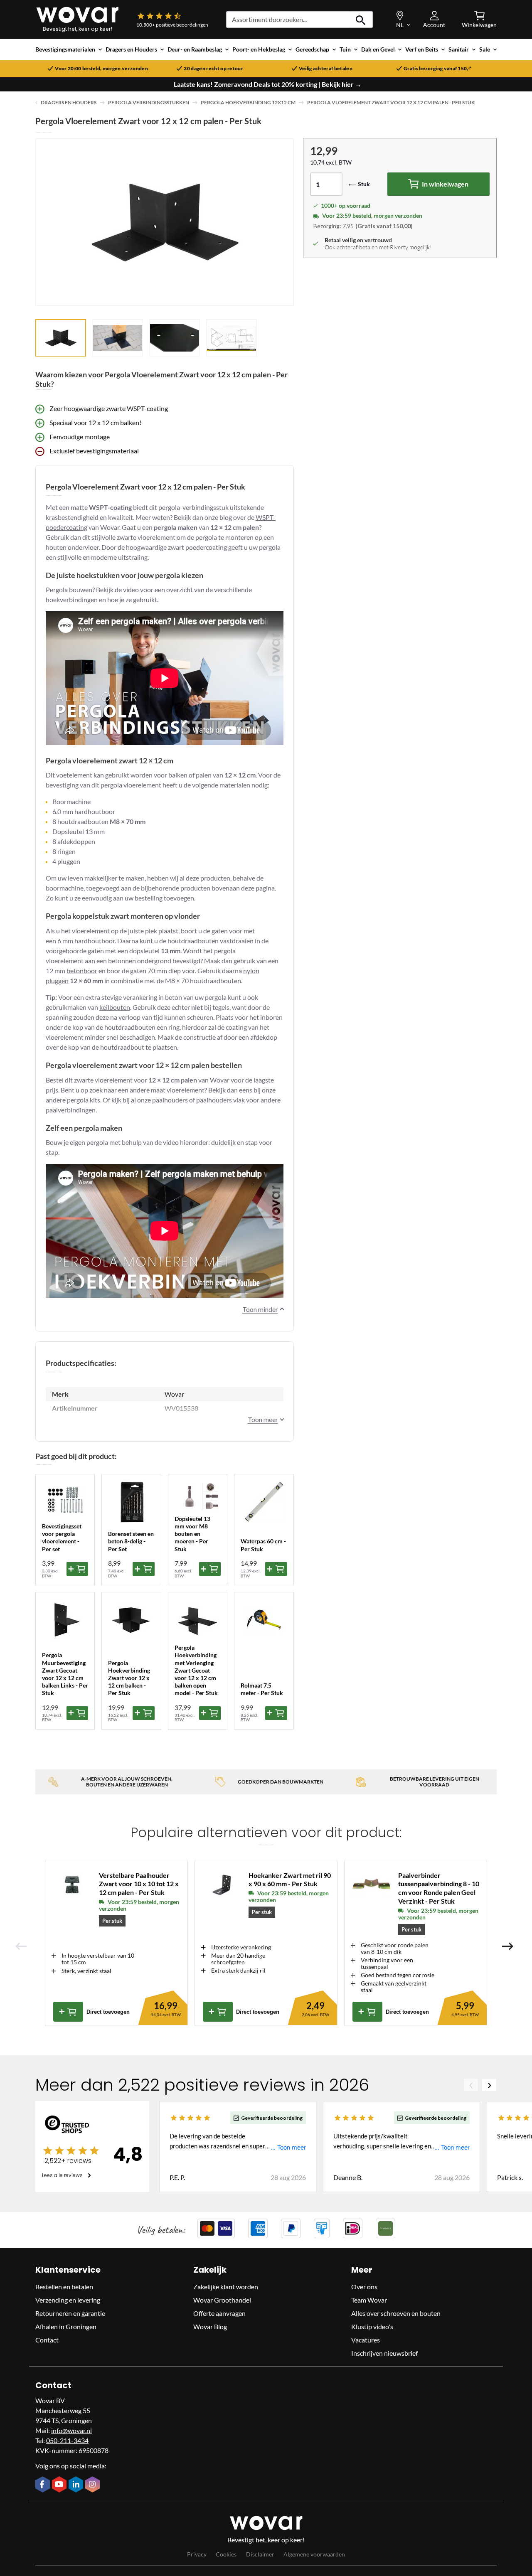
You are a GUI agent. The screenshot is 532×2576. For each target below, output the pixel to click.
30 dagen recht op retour (213, 69)
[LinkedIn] (77, 2485)
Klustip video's (372, 2326)
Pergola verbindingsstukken (149, 102)
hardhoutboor (95, 941)
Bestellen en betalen (64, 2287)
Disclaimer (260, 2554)
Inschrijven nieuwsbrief (384, 2353)
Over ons (364, 2287)
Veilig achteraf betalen (326, 69)
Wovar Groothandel (222, 2300)
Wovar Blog (210, 2326)
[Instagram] (94, 2485)
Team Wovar (369, 2300)
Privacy (197, 2554)
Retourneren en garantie (70, 2313)
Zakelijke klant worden (226, 2287)
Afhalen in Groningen (66, 2326)
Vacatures (366, 2340)
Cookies (226, 2554)
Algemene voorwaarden (314, 2554)
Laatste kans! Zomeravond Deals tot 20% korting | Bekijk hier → (268, 84)
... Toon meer (288, 2147)
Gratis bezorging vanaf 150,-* (437, 69)
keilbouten (115, 1007)
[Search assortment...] (361, 20)
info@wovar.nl (71, 2430)
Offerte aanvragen (219, 2313)
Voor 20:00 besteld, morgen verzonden (101, 69)
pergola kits (84, 1100)
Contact (47, 2340)
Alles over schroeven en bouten (396, 2313)
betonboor (82, 971)
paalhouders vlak (220, 1100)
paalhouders (170, 1100)
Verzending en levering (68, 2300)
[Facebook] (44, 2485)
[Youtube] (60, 2485)
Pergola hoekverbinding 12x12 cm (248, 102)
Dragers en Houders (69, 102)
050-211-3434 (67, 2440)
